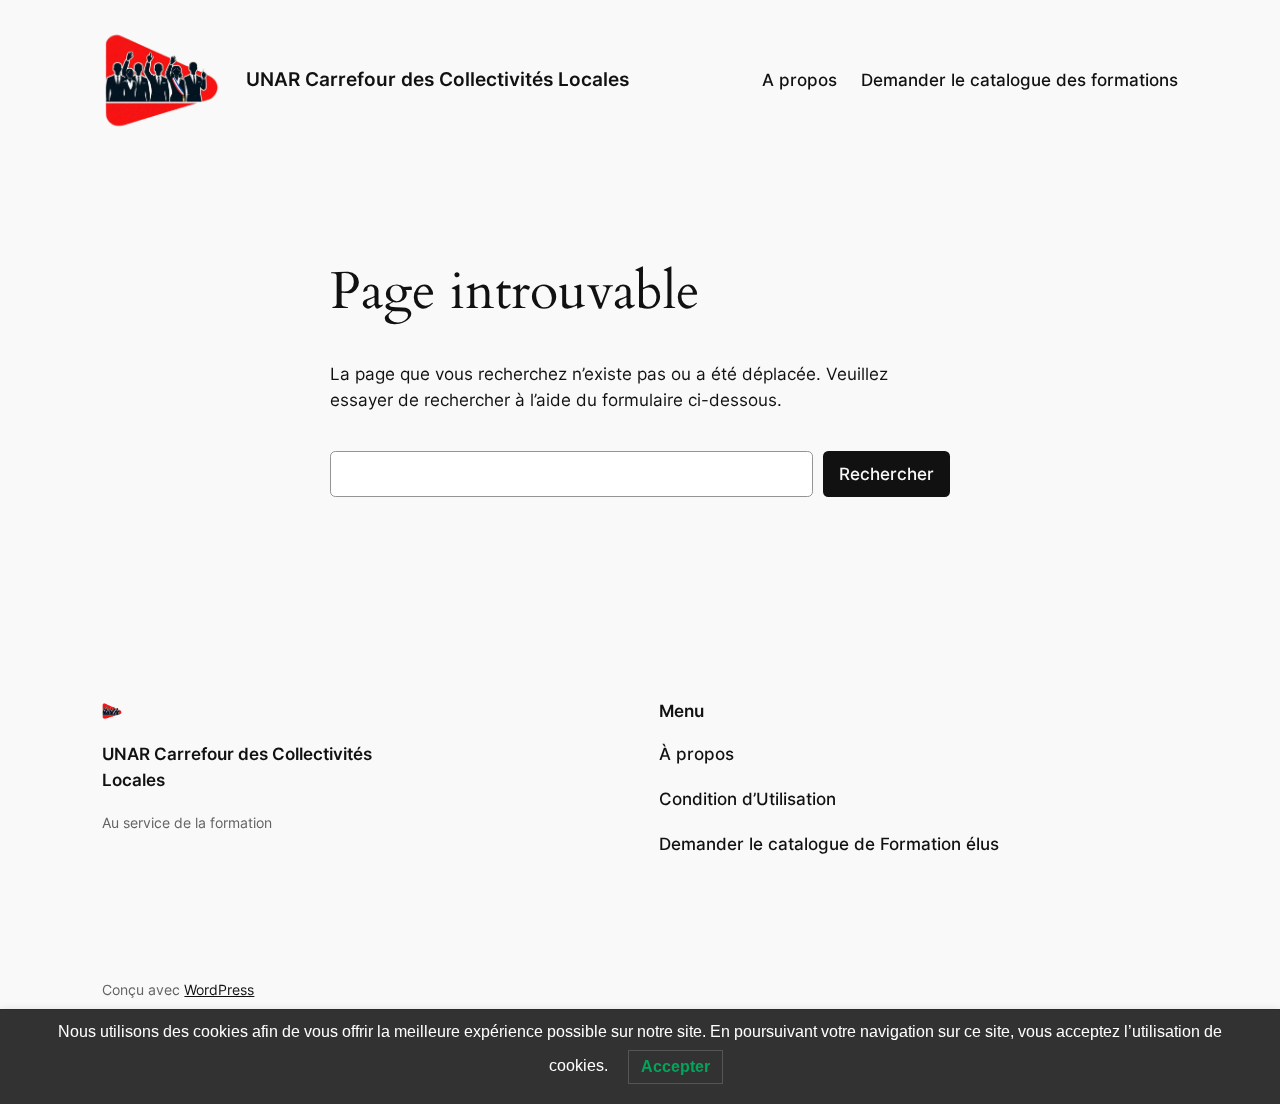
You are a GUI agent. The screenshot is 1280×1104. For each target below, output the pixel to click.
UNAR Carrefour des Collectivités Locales (437, 79)
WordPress (219, 989)
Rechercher (886, 474)
